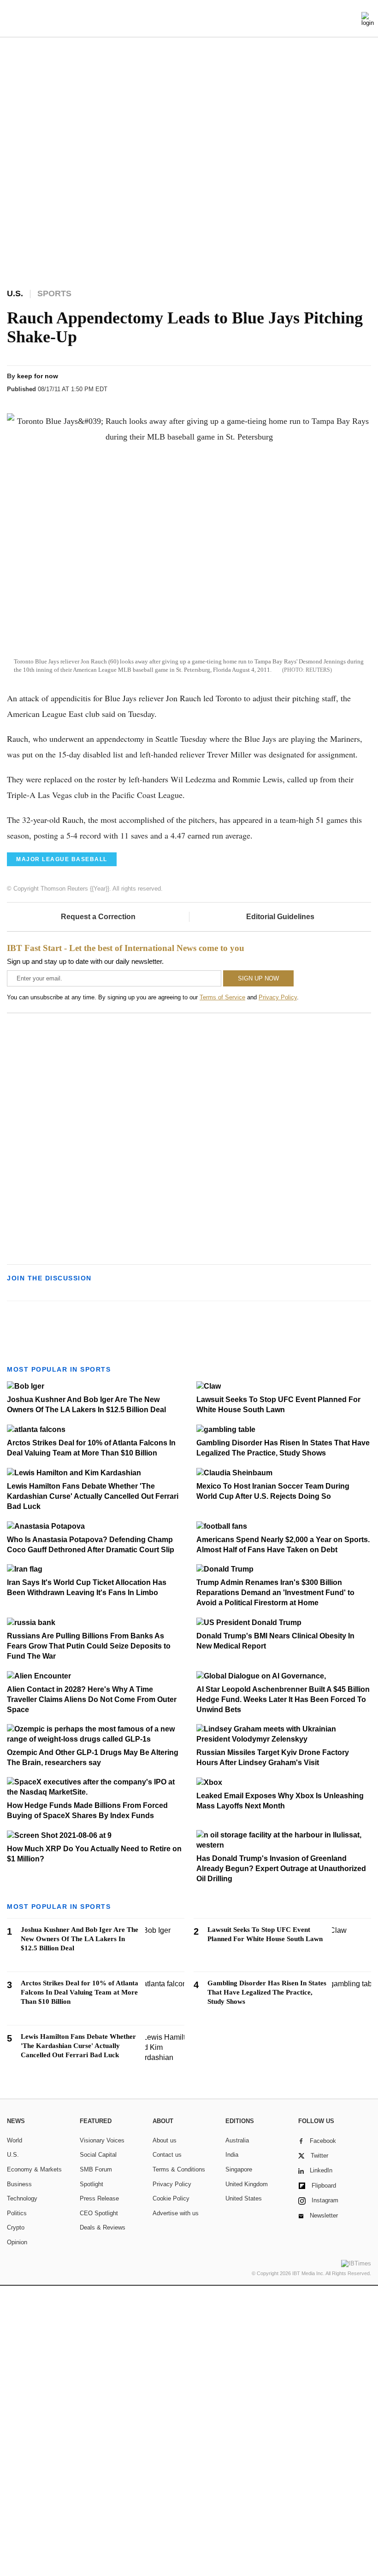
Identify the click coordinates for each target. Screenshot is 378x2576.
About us (165, 2140)
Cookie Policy (171, 2198)
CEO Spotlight (99, 2213)
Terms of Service (222, 997)
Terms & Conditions (179, 2169)
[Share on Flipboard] (310, 384)
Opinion (17, 2242)
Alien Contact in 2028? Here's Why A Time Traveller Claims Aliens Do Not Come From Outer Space (92, 1699)
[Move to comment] (363, 384)
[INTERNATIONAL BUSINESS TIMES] (189, 20)
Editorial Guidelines (280, 917)
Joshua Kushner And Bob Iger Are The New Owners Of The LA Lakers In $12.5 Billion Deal (80, 1939)
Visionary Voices (102, 2140)
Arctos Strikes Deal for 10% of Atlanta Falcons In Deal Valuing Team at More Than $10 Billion (80, 1992)
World (15, 2140)
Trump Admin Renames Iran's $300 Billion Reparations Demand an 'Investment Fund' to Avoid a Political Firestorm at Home (275, 1593)
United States (244, 2198)
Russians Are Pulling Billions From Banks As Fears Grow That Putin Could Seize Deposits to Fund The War (89, 1646)
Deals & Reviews (103, 2227)
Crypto (16, 2227)
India (232, 2155)
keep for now (38, 376)
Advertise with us (176, 2213)
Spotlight (92, 2184)
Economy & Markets (34, 2169)
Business (19, 2184)
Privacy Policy (278, 997)
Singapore (239, 2169)
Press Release (99, 2198)
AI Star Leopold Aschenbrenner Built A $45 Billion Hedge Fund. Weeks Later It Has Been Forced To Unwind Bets (283, 1699)
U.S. (13, 2155)
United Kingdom (247, 2184)
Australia (237, 2140)
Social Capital (98, 2155)
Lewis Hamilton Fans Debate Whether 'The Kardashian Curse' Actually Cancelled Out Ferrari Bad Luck (93, 1496)
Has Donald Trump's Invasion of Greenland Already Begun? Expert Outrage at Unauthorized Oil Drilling (281, 1869)
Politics (17, 2213)
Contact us (167, 2155)
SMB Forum (96, 2169)
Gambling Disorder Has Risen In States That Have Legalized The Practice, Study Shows (267, 1992)
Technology (22, 2198)
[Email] (345, 384)
